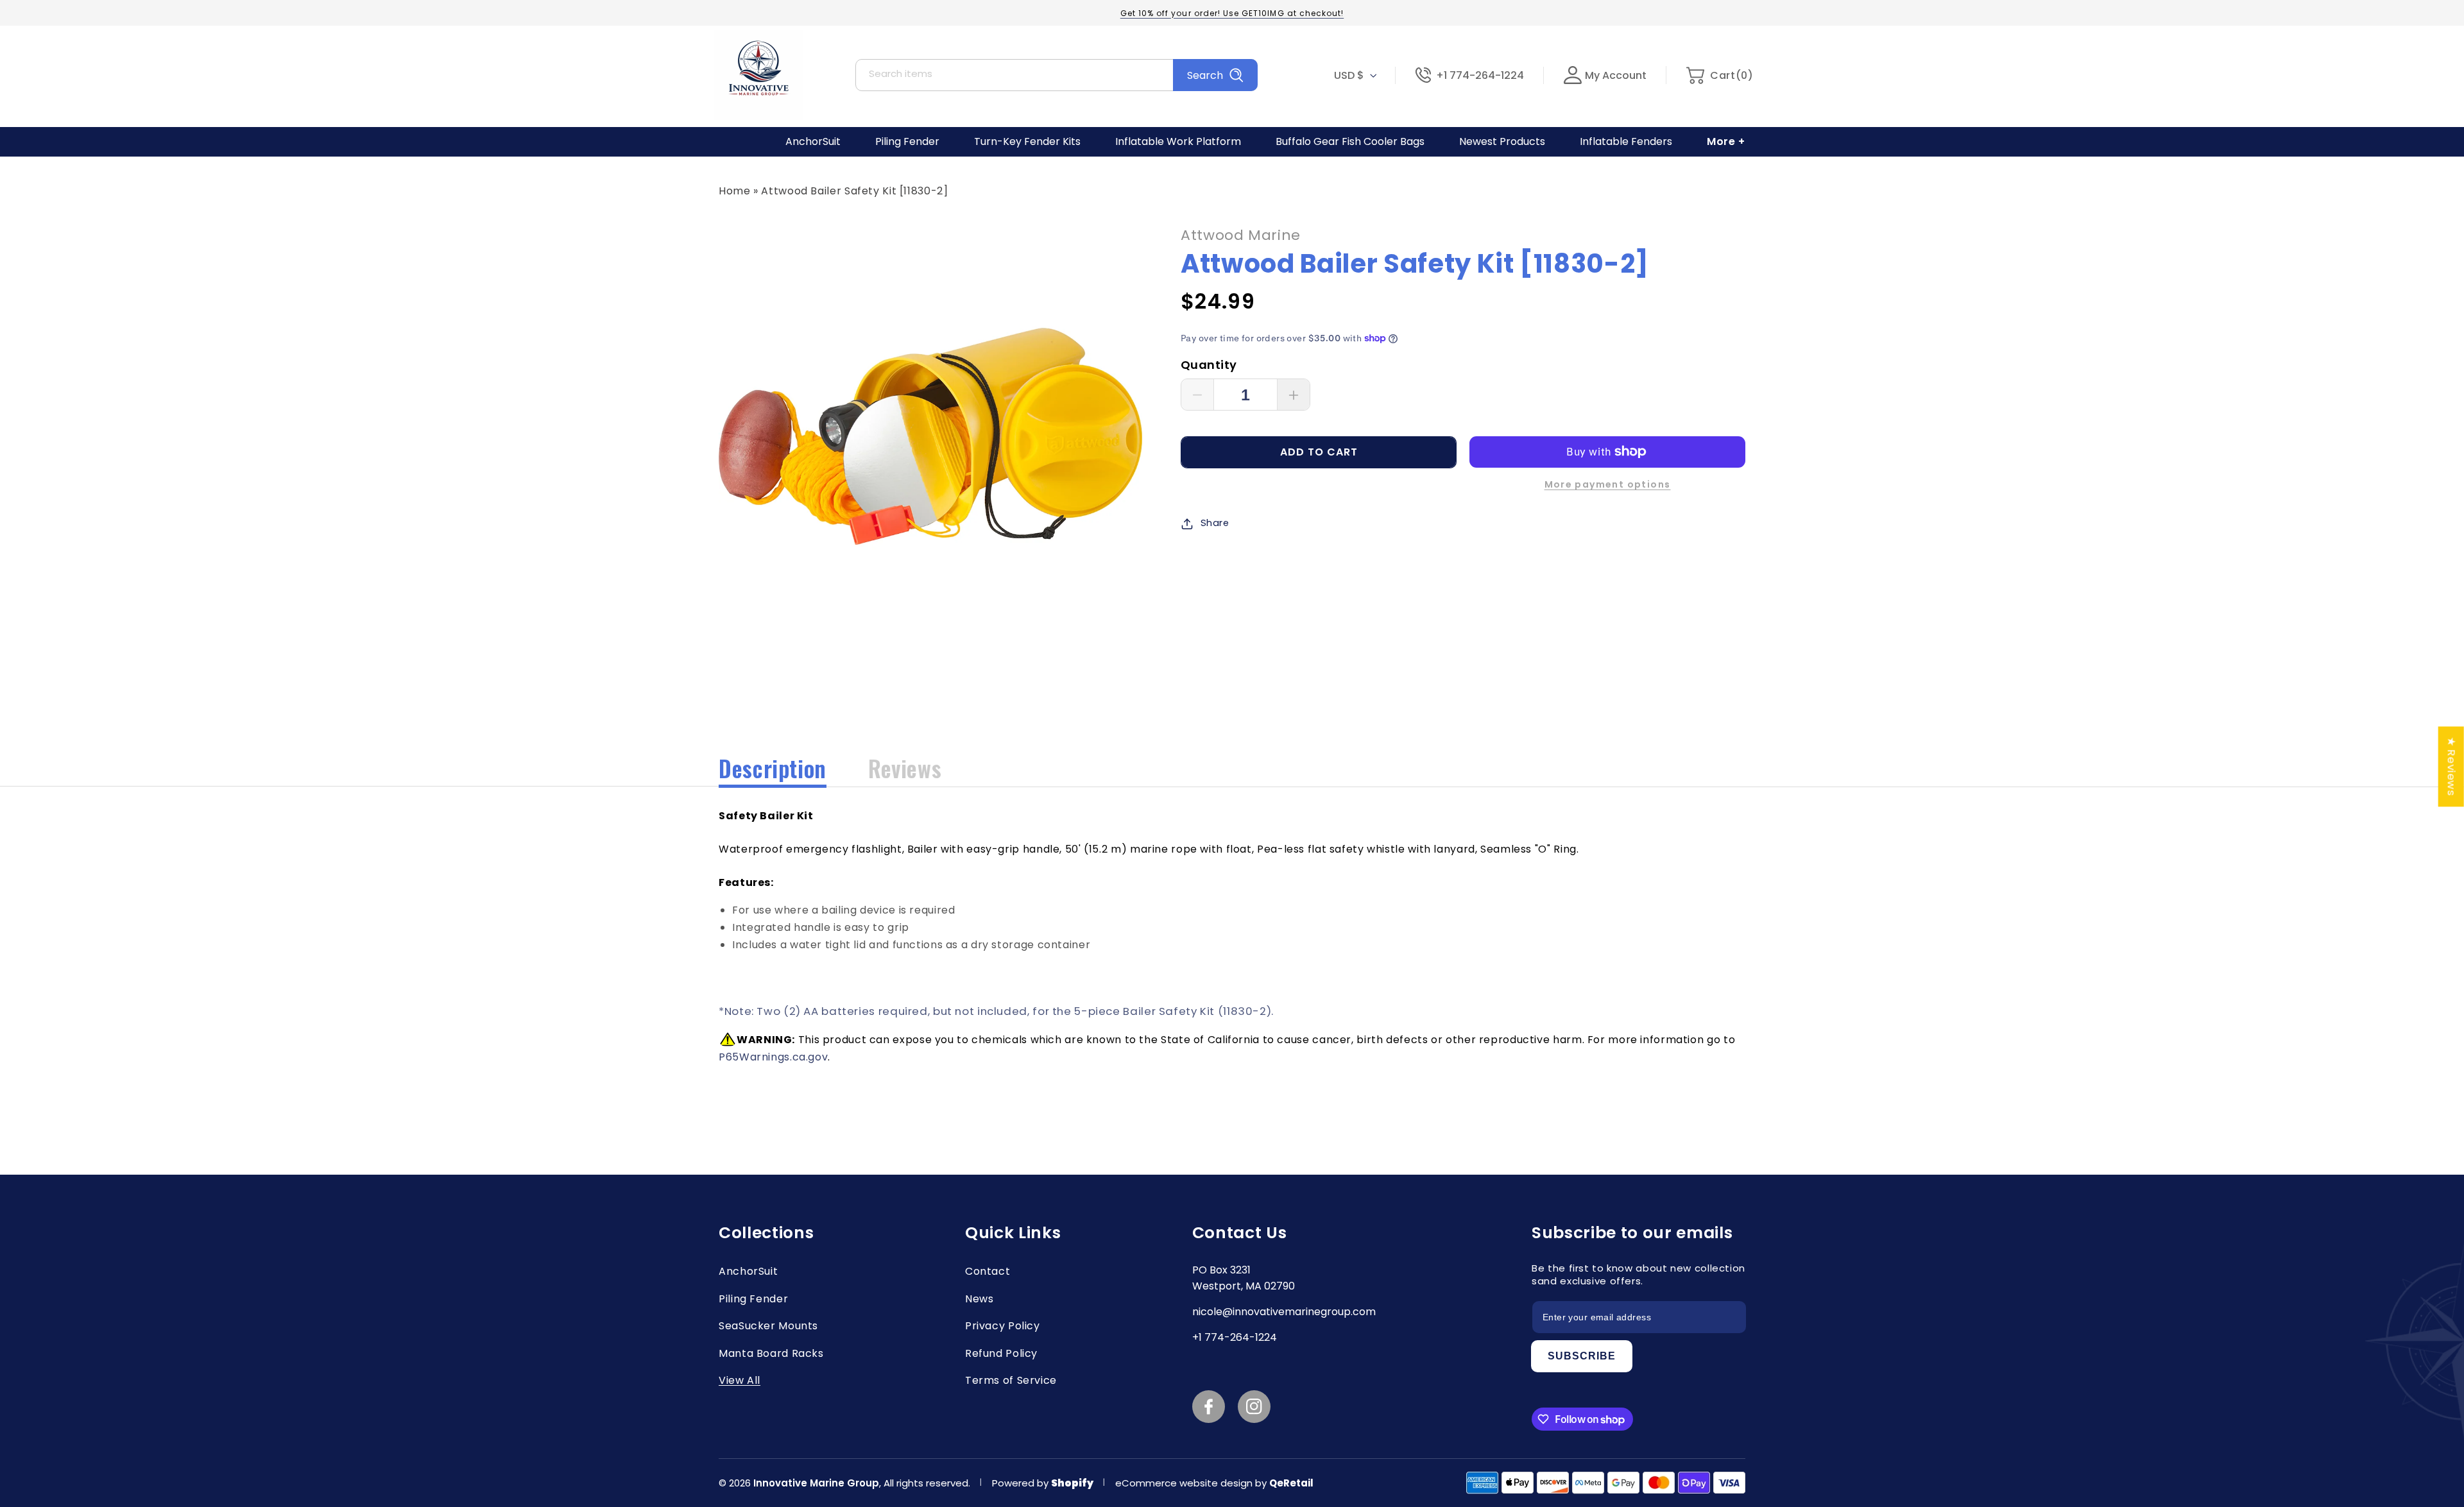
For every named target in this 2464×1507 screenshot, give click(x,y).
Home (735, 191)
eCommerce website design (1185, 1483)
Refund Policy (1001, 1353)
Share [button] (1215, 523)
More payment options (1608, 484)
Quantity (1209, 365)
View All (740, 1380)
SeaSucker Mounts (768, 1326)
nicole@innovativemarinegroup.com (1284, 1312)
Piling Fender (753, 1299)
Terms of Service (1011, 1380)
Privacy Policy (1003, 1326)
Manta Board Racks (771, 1353)
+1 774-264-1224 (1480, 75)
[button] (1719, 75)
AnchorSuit (748, 1271)
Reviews (905, 768)
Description (773, 768)
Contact (988, 1271)
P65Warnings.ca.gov (773, 1057)
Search (1205, 75)
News (980, 1299)
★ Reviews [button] (2452, 766)
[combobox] (1057, 75)
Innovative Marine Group (816, 1483)
